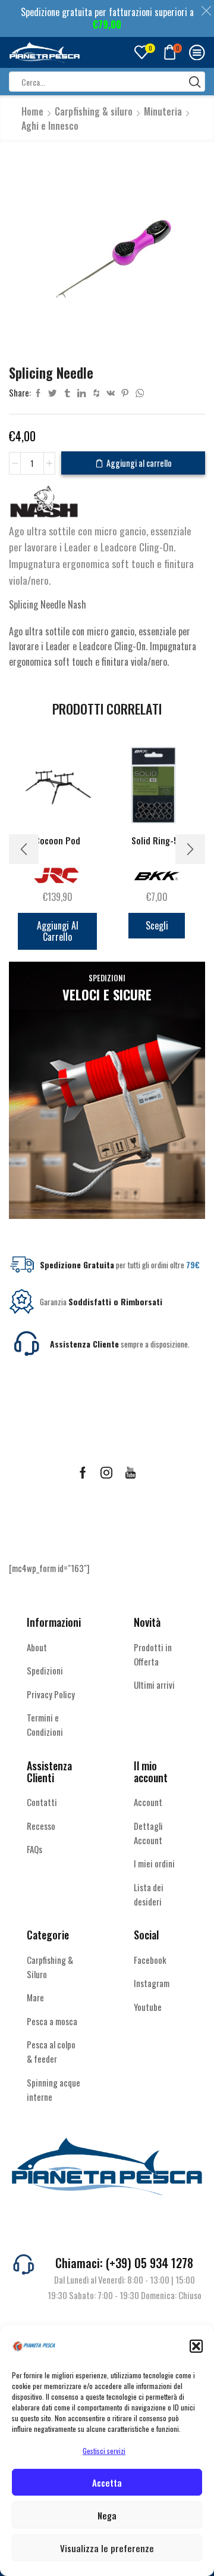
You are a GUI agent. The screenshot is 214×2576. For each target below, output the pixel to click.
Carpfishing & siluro (94, 111)
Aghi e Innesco (50, 126)
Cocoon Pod (57, 841)
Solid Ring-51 (157, 841)
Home (32, 111)
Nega (107, 2515)
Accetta (107, 2483)
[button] (196, 2346)
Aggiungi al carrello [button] (58, 931)
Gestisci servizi (104, 2451)
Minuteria (163, 111)
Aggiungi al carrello (139, 463)
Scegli (157, 925)
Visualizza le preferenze (107, 2548)
